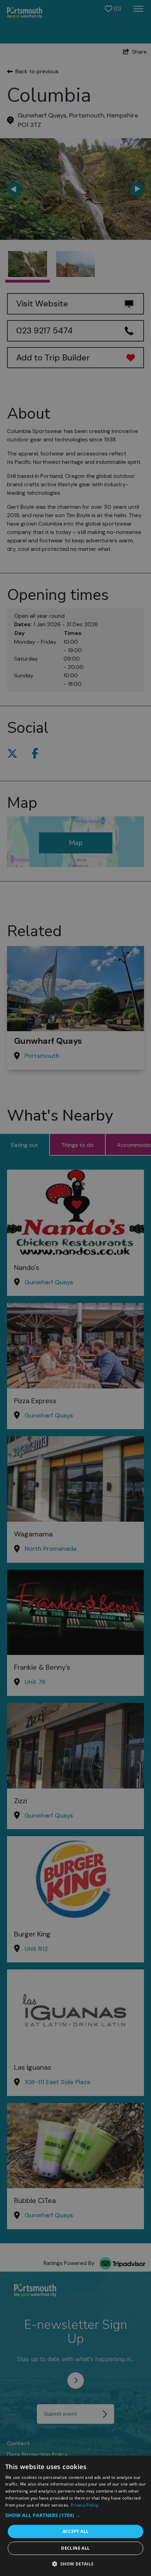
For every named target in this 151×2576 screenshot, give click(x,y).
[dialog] (75, 2516)
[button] (75, 2515)
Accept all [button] (76, 2531)
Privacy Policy (84, 2505)
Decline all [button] (75, 2548)
